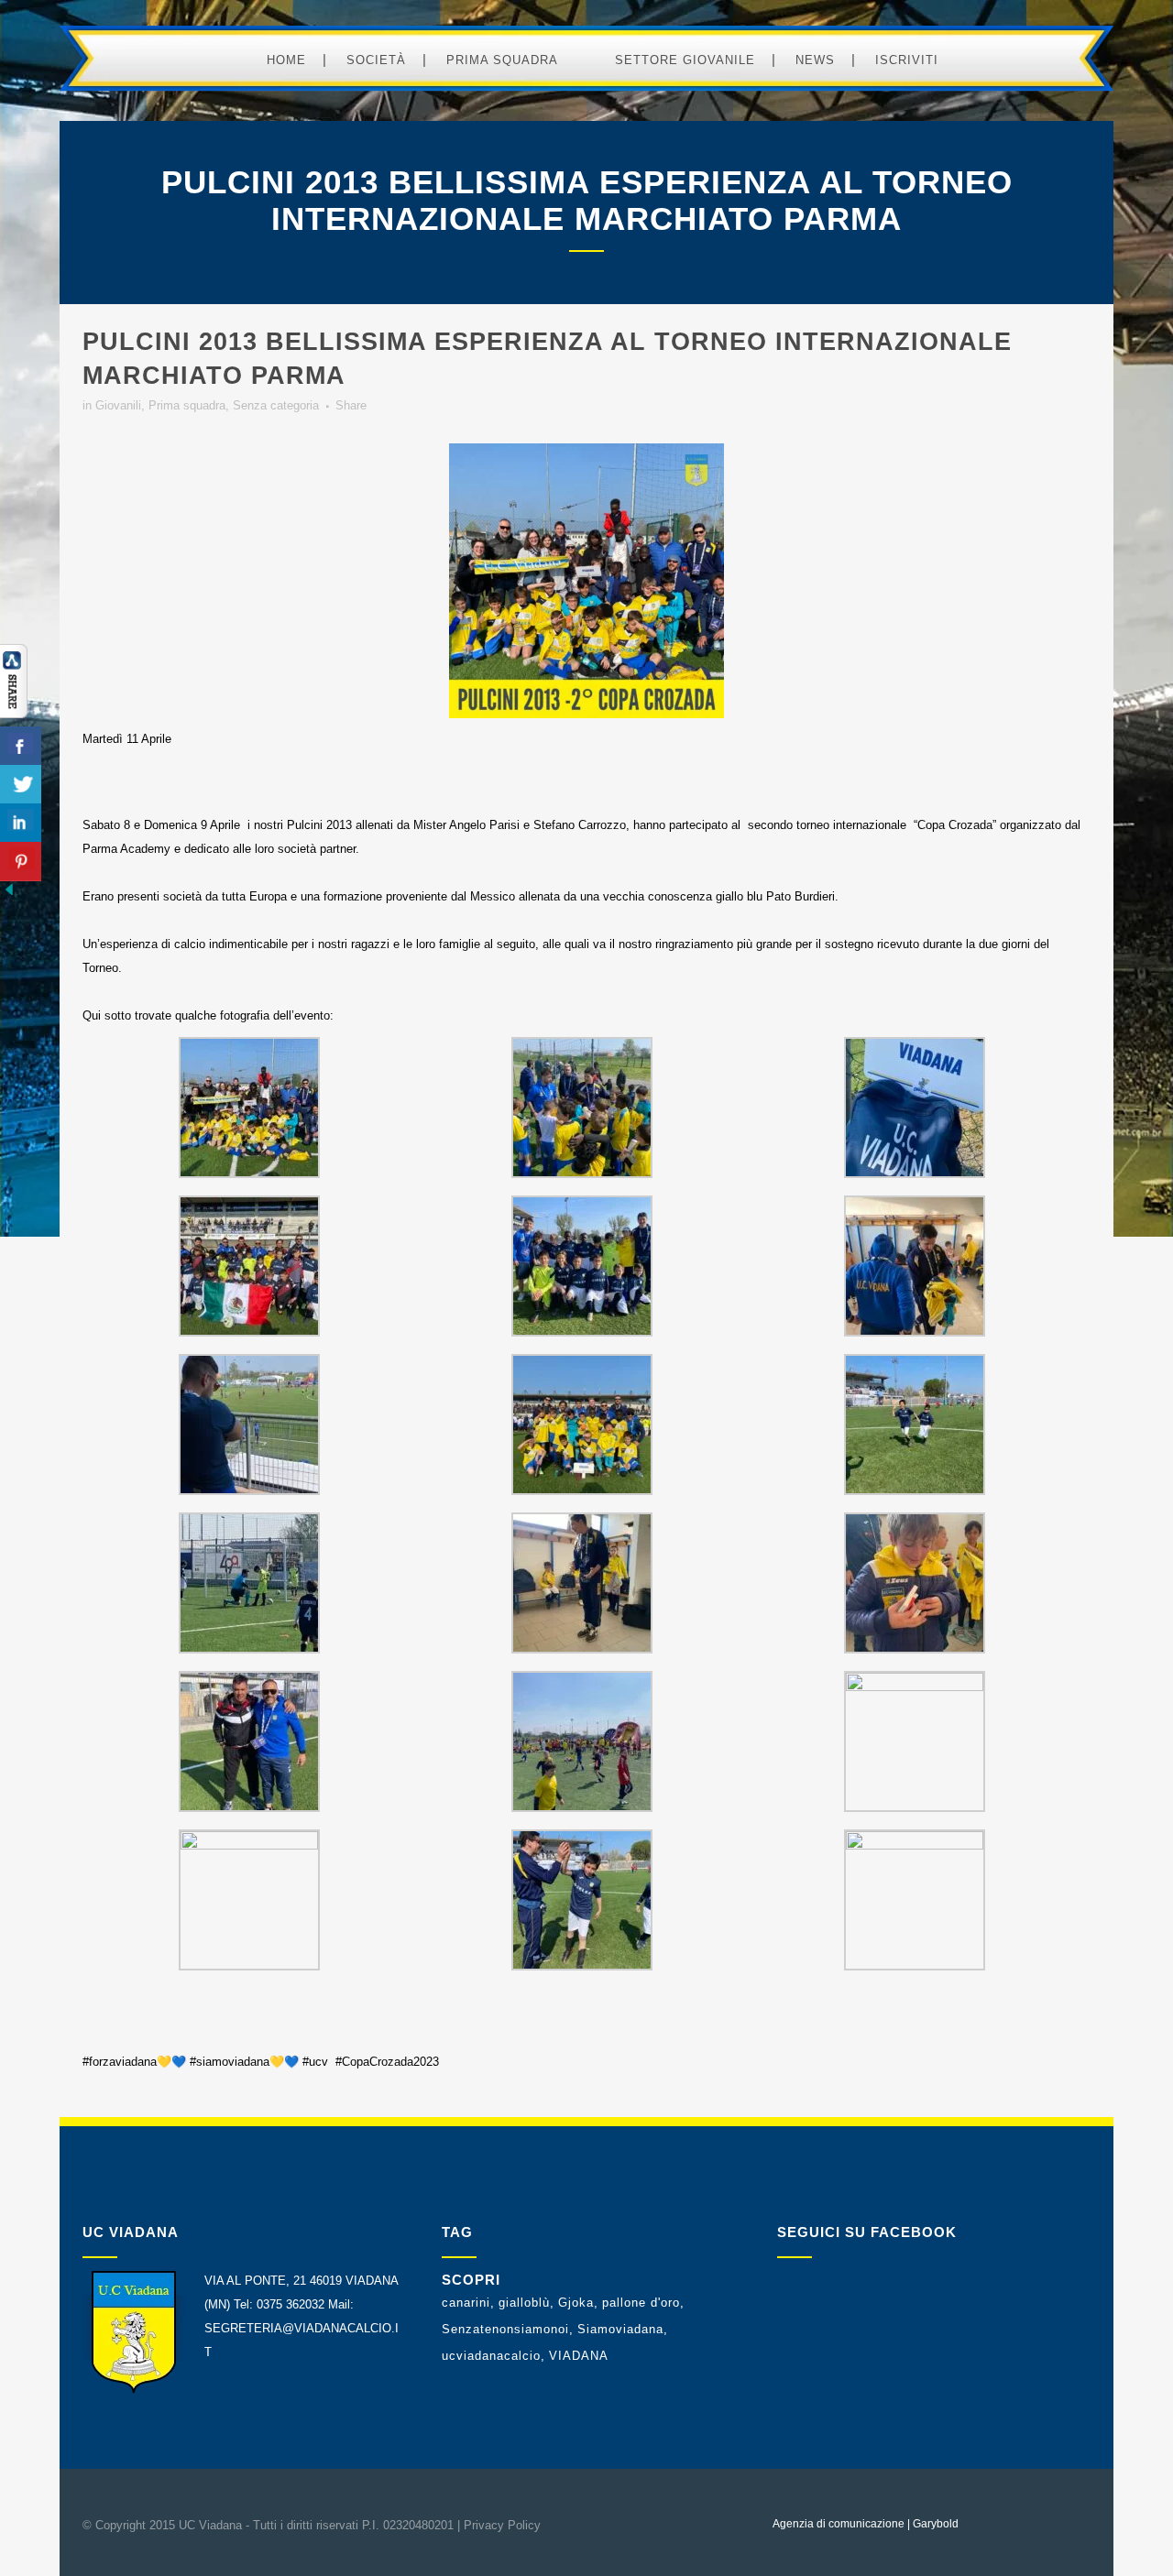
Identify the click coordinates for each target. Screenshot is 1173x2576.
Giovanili (118, 405)
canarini (466, 2303)
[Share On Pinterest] (21, 862)
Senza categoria (276, 405)
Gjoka (576, 2303)
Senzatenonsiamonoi (505, 2329)
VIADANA (579, 2356)
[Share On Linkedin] (21, 823)
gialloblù (524, 2303)
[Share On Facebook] (21, 746)
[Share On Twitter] (21, 785)
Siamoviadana (620, 2329)
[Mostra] (14, 714)
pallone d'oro (641, 2303)
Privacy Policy (502, 2525)
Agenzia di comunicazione (839, 2524)
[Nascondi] (9, 895)
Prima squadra (187, 405)
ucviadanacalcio (491, 2356)
